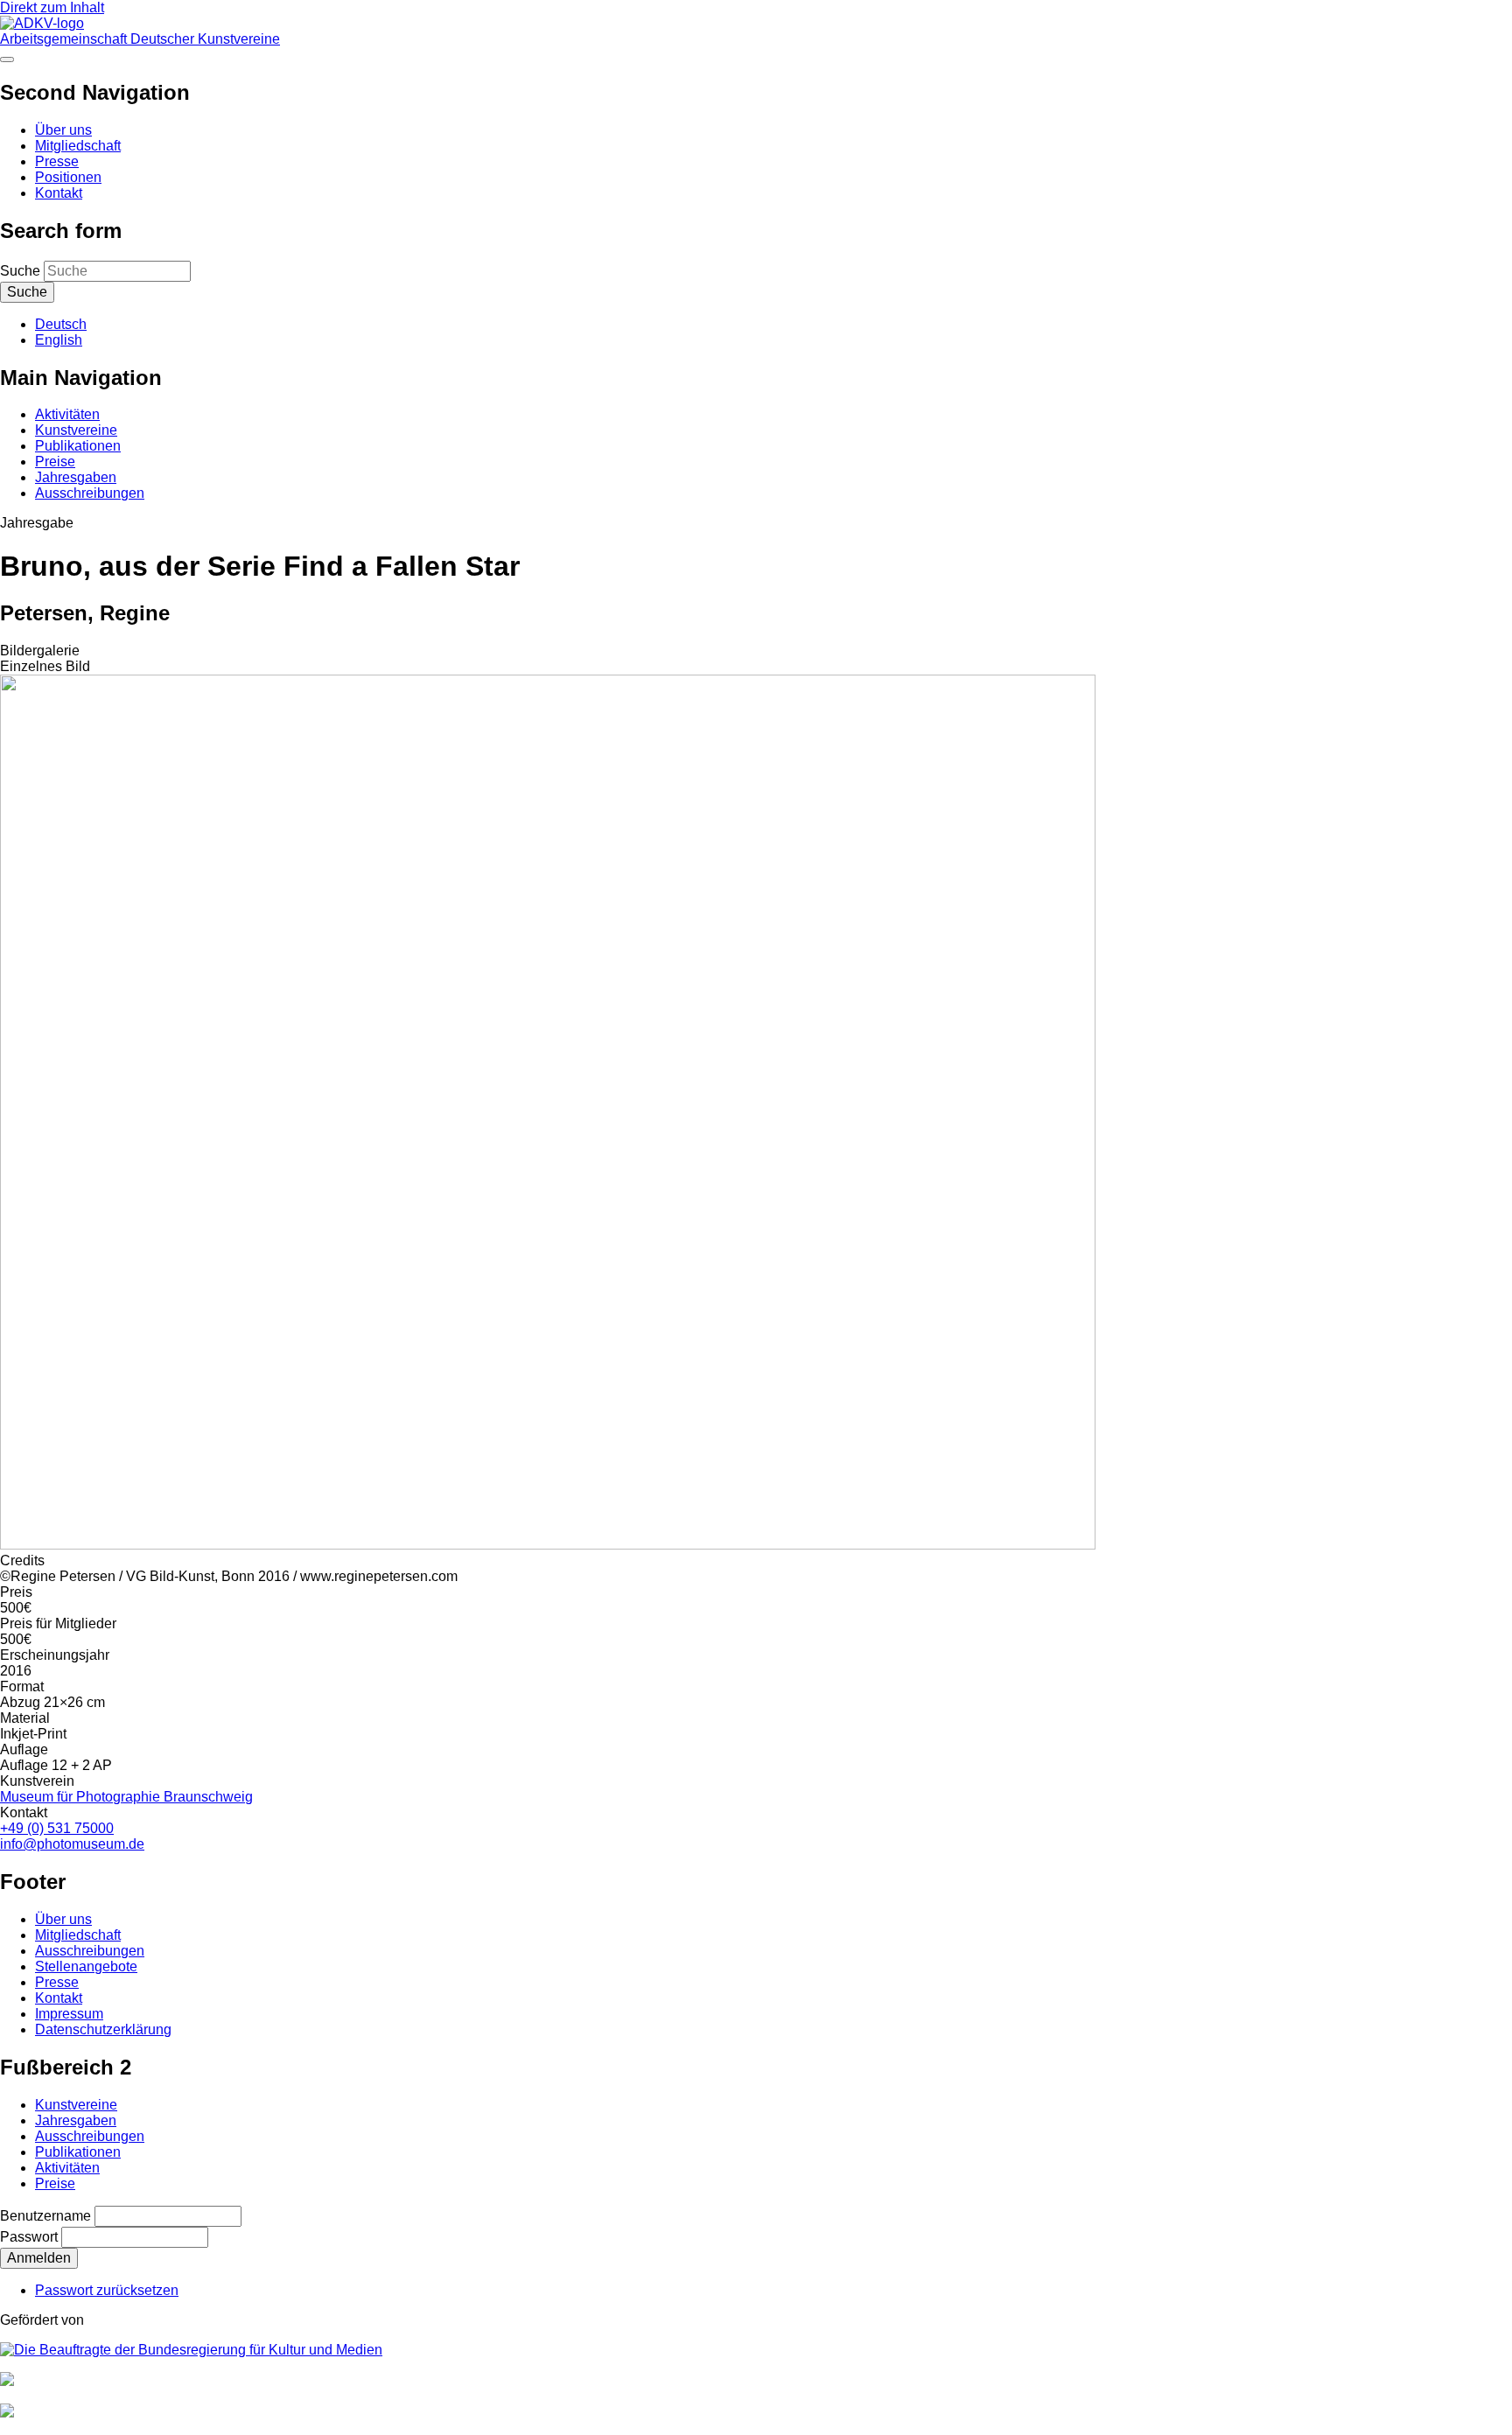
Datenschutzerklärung (103, 2029)
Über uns (63, 130)
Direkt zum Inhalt (52, 7)
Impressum (69, 2014)
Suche (20, 271)
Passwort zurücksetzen (107, 2290)
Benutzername (45, 2216)
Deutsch (61, 324)
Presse (57, 161)
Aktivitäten (67, 414)
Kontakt (59, 193)
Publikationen (78, 446)
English (59, 340)
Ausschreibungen (90, 493)
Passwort (29, 2237)
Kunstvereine (76, 430)
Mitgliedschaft (78, 146)
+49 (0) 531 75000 (57, 1828)
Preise (55, 462)
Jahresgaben (76, 477)
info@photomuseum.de (72, 1844)
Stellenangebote (86, 1966)
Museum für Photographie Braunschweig (126, 1797)
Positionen (68, 177)
